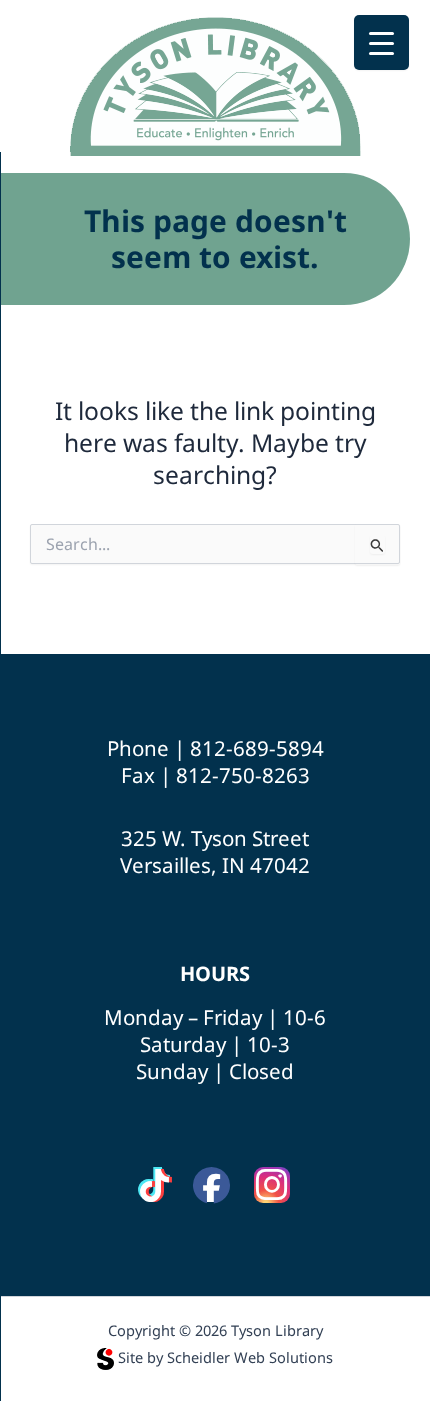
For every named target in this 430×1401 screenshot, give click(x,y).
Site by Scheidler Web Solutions (225, 1357)
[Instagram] (272, 1185)
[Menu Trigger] (381, 42)
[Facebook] (211, 1186)
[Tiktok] (154, 1185)
